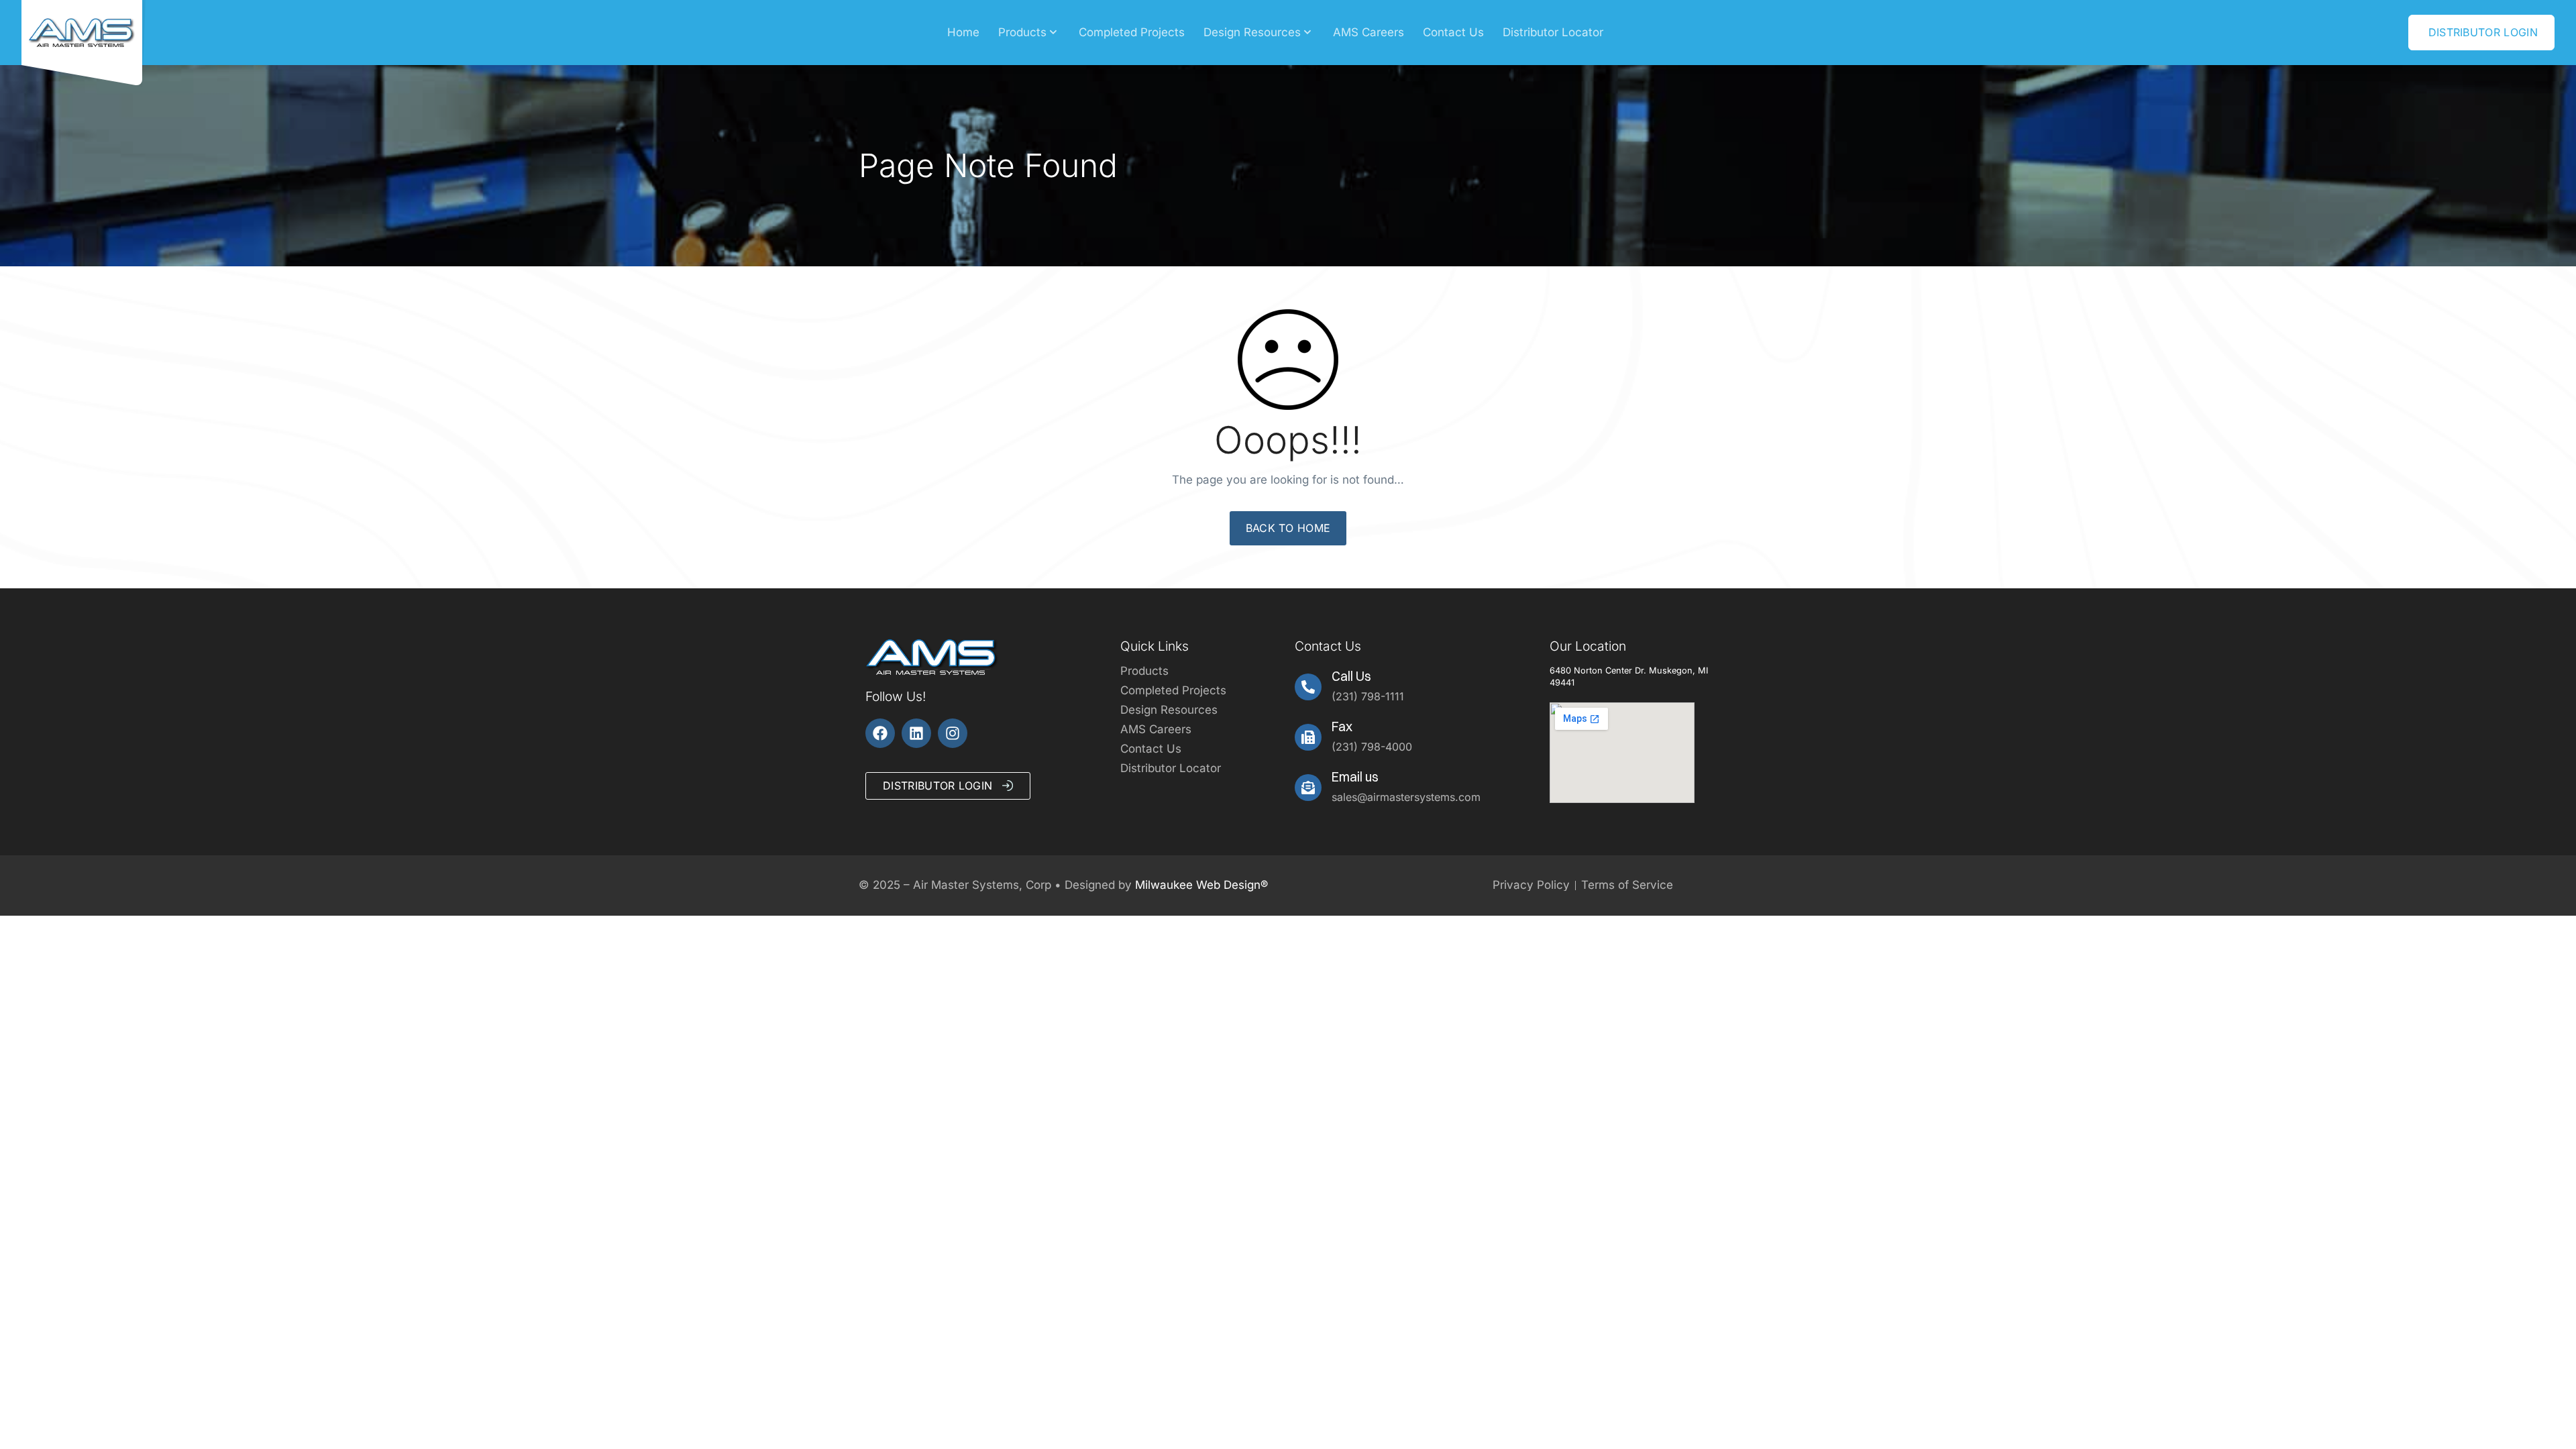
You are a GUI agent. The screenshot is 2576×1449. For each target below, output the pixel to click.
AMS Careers (1368, 32)
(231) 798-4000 (1372, 747)
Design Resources (1252, 32)
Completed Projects (1132, 32)
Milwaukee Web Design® (1201, 885)
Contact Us (1453, 32)
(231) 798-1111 (1368, 696)
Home (963, 32)
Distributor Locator (1553, 32)
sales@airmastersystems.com (1406, 797)
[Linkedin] (916, 733)
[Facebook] (880, 733)
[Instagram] (953, 733)
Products (1022, 32)
